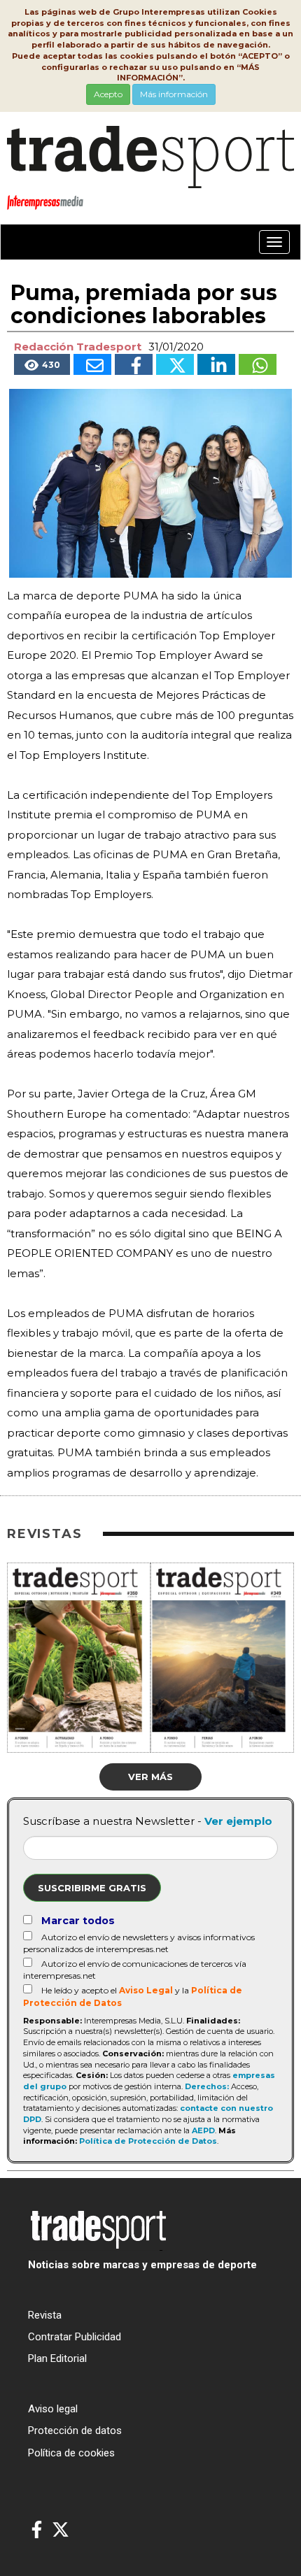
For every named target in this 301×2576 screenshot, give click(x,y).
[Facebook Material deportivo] (37, 2530)
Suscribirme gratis (92, 1888)
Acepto (108, 94)
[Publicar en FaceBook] (134, 364)
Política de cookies (71, 2453)
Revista (45, 2315)
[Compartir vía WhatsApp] (258, 364)
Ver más (150, 1777)
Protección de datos (75, 2431)
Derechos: (207, 2086)
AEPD (203, 2130)
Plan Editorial (57, 2358)
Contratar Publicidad (75, 2337)
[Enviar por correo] (92, 364)
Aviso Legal (146, 1990)
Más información (174, 94)
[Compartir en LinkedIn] (216, 364)
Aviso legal (53, 2409)
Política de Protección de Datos (148, 2141)
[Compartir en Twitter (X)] (175, 364)
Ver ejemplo (238, 1821)
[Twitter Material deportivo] (61, 2530)
